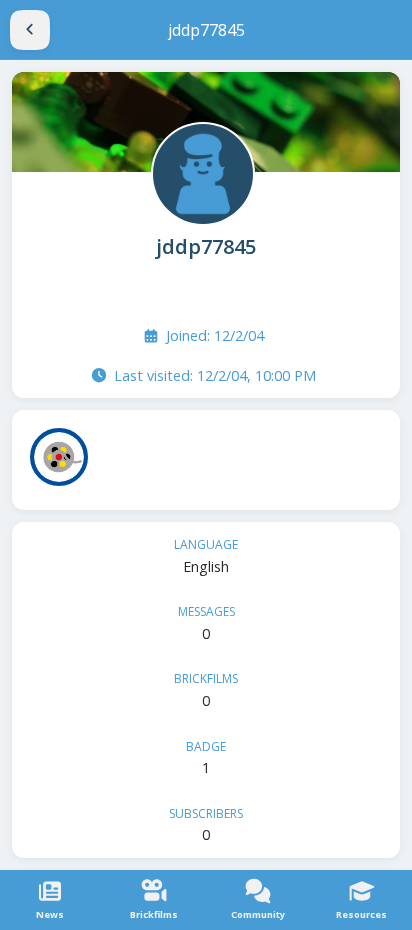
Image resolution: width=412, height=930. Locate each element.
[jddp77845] (201, 172)
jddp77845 (206, 246)
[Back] (30, 30)
